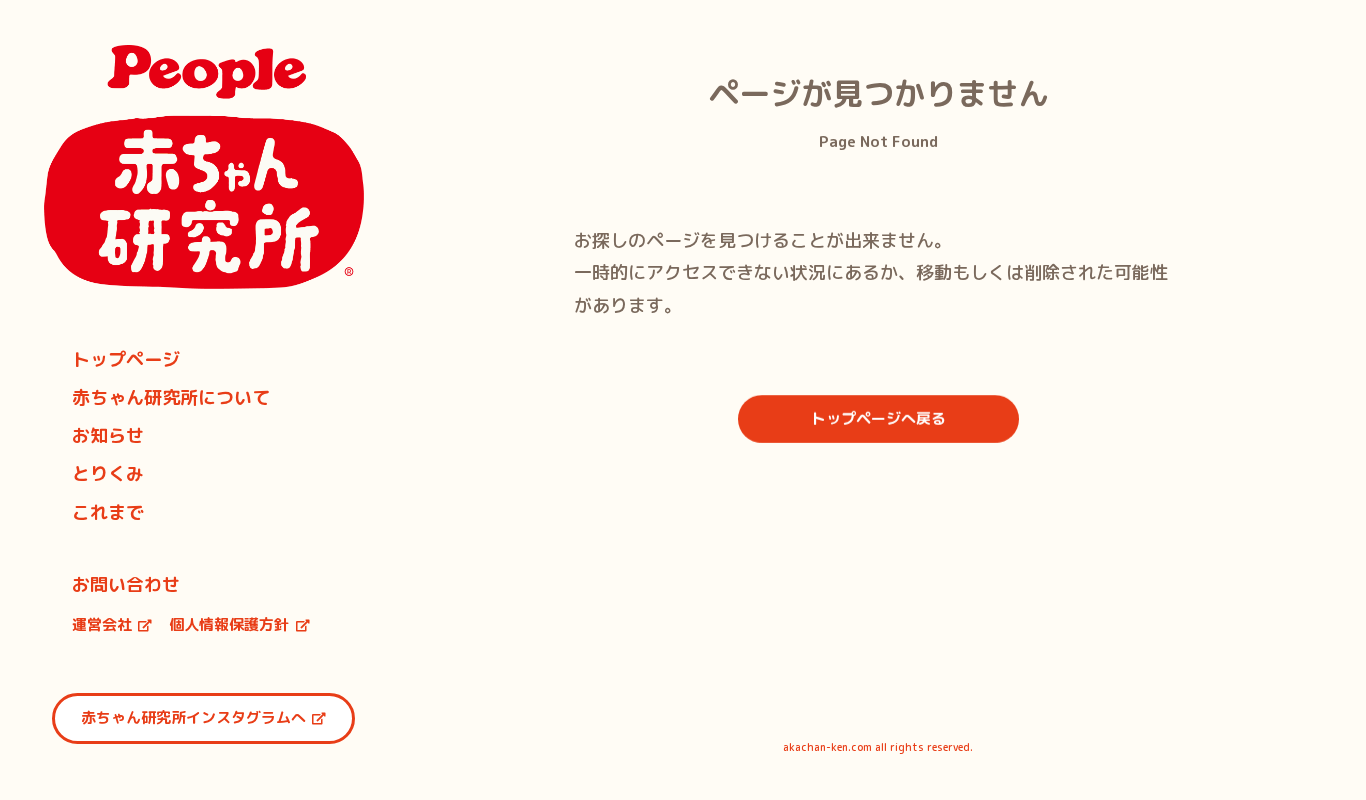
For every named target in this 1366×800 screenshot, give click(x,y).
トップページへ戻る (877, 418)
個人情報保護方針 (229, 624)
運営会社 (102, 624)
